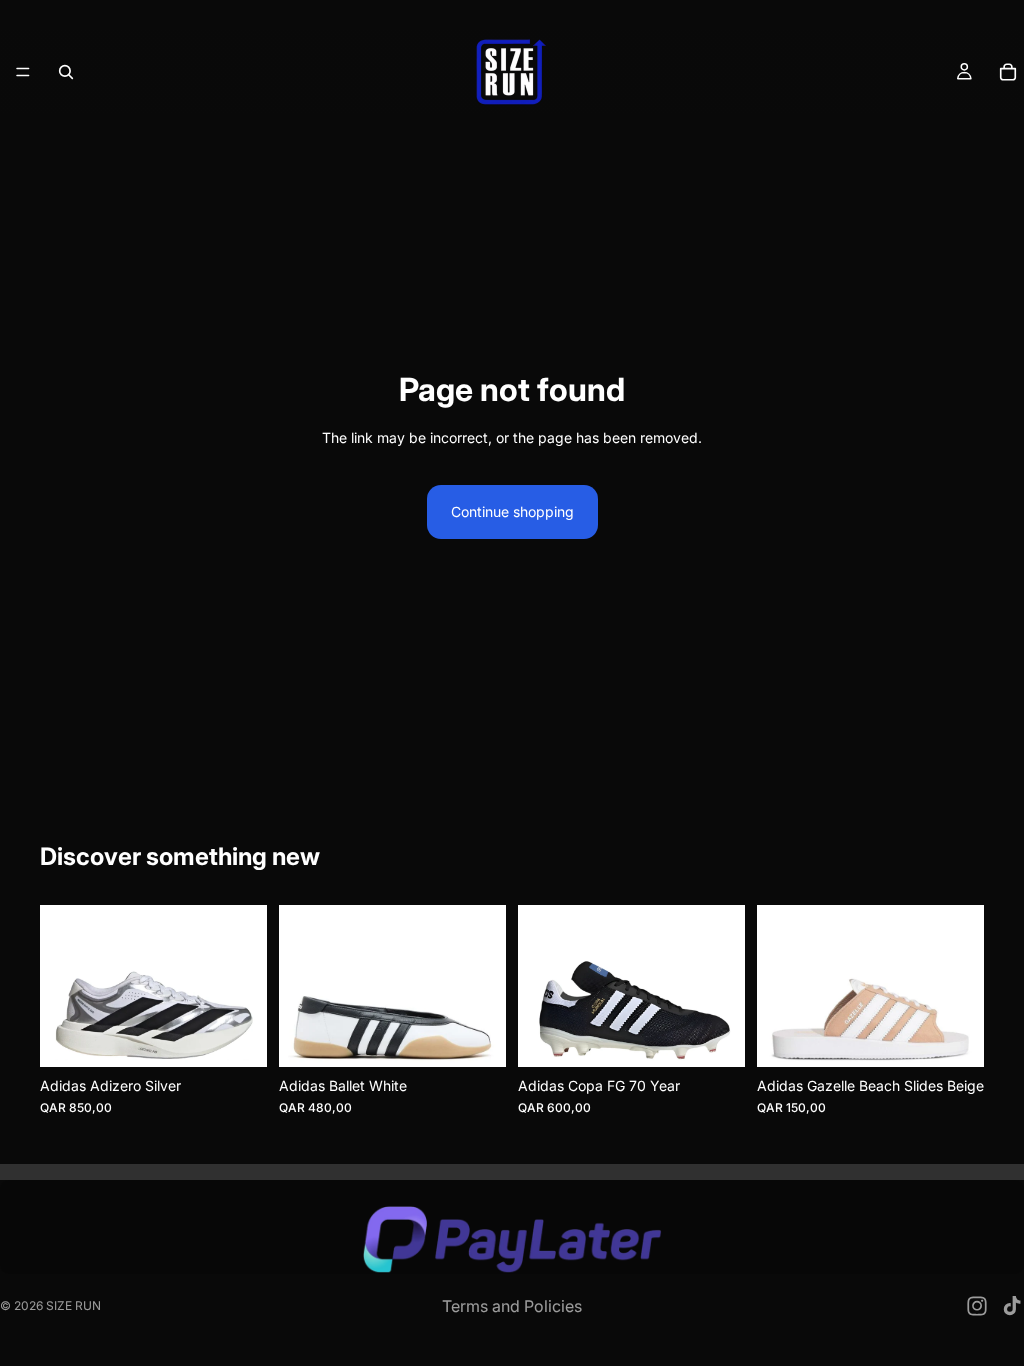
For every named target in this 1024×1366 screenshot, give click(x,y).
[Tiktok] (1012, 1306)
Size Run (73, 1305)
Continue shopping (512, 511)
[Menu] (23, 72)
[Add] (714, 1036)
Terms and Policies (512, 1306)
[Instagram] (977, 1306)
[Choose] (236, 1036)
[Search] (66, 72)
